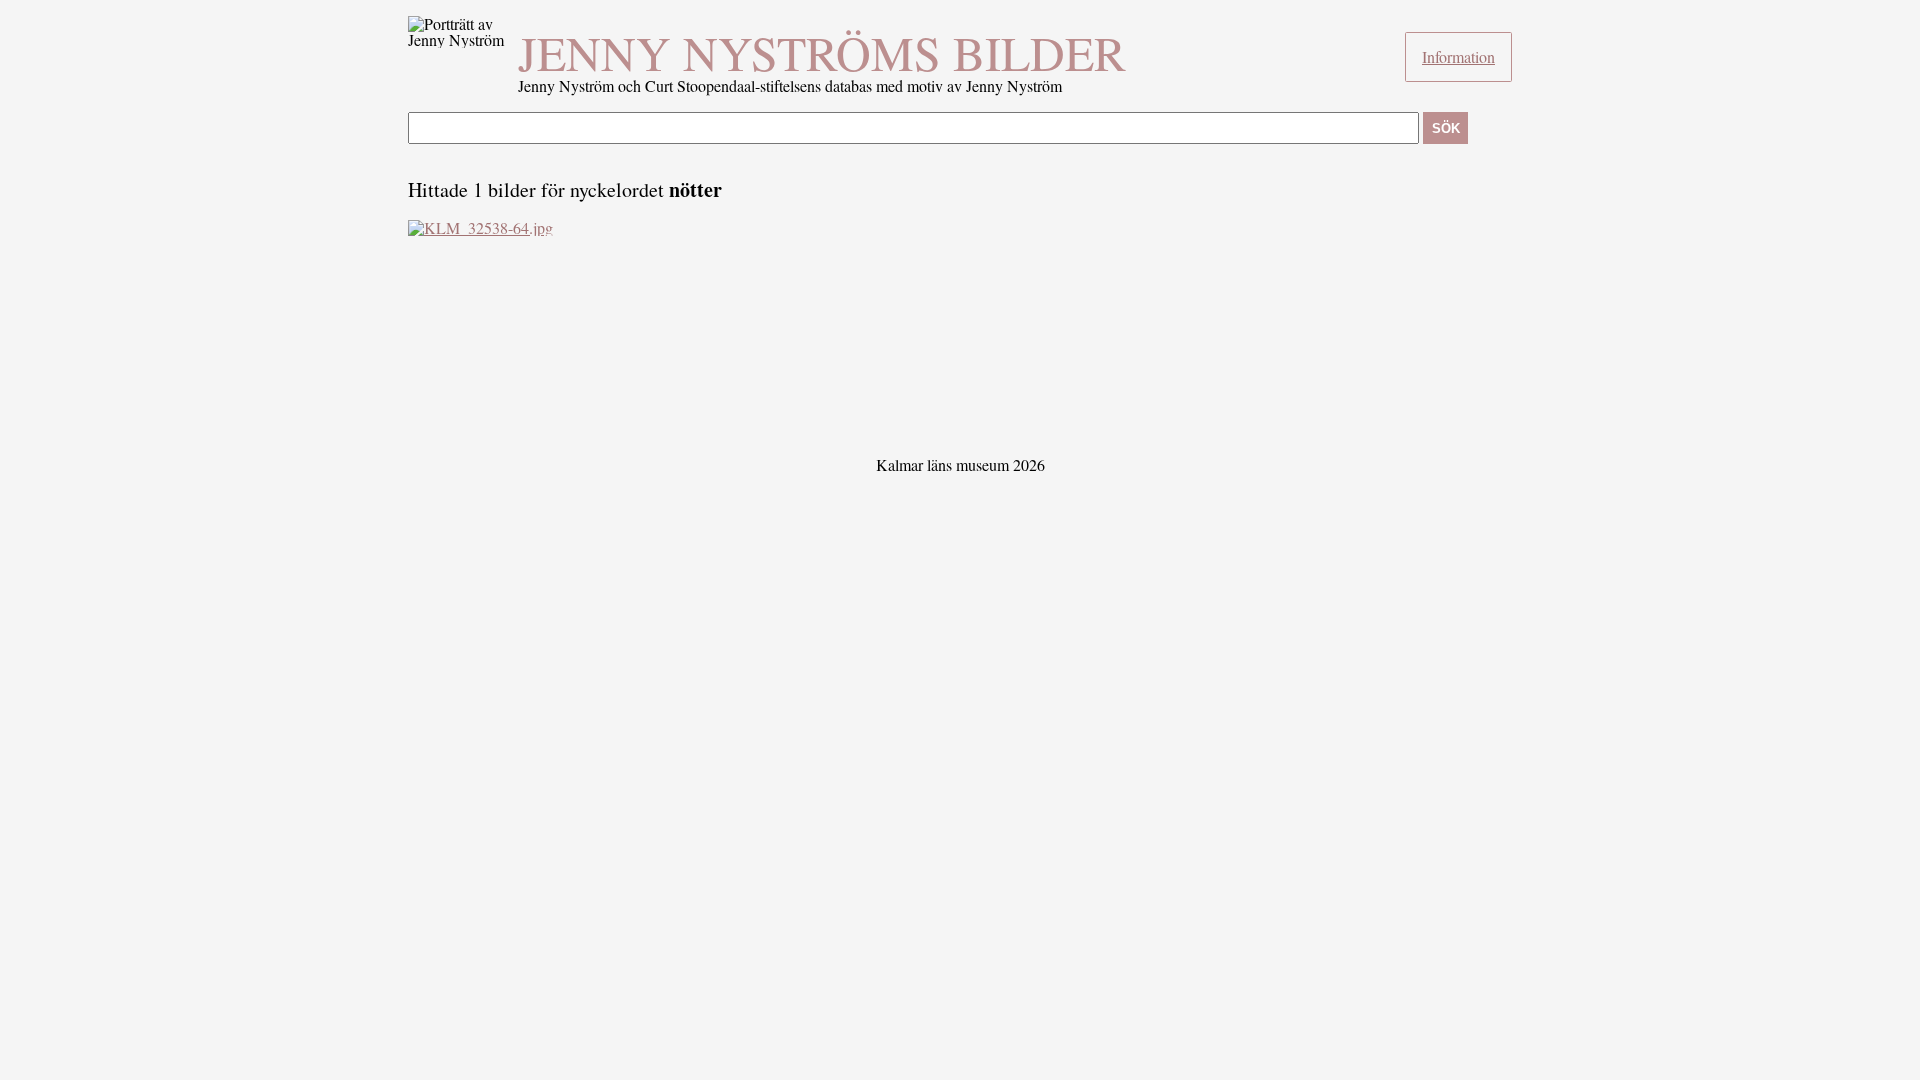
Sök (1446, 128)
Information (1458, 56)
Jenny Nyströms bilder (822, 52)
